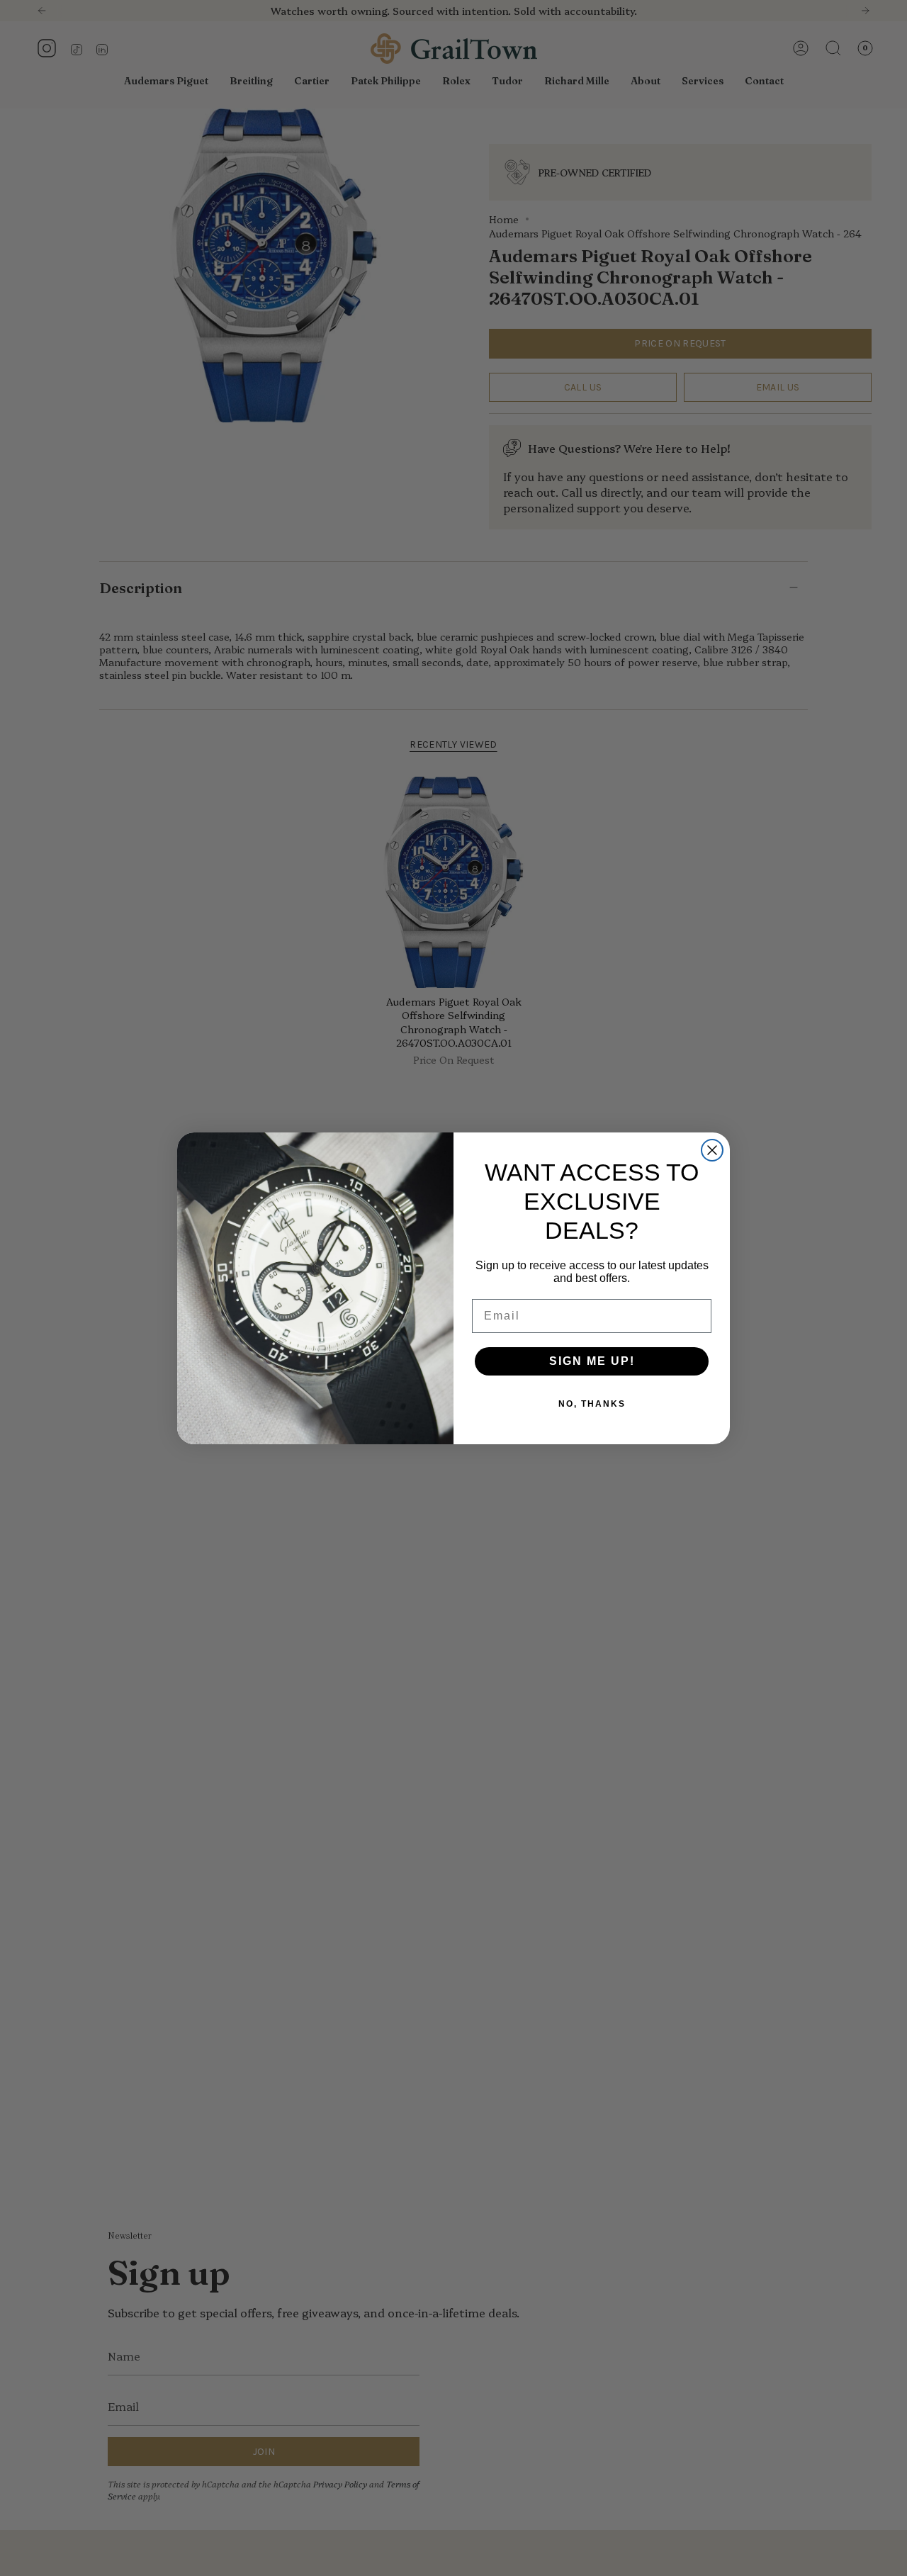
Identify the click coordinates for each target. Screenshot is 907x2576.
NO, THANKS (592, 1404)
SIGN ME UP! (592, 1361)
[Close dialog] (712, 1150)
